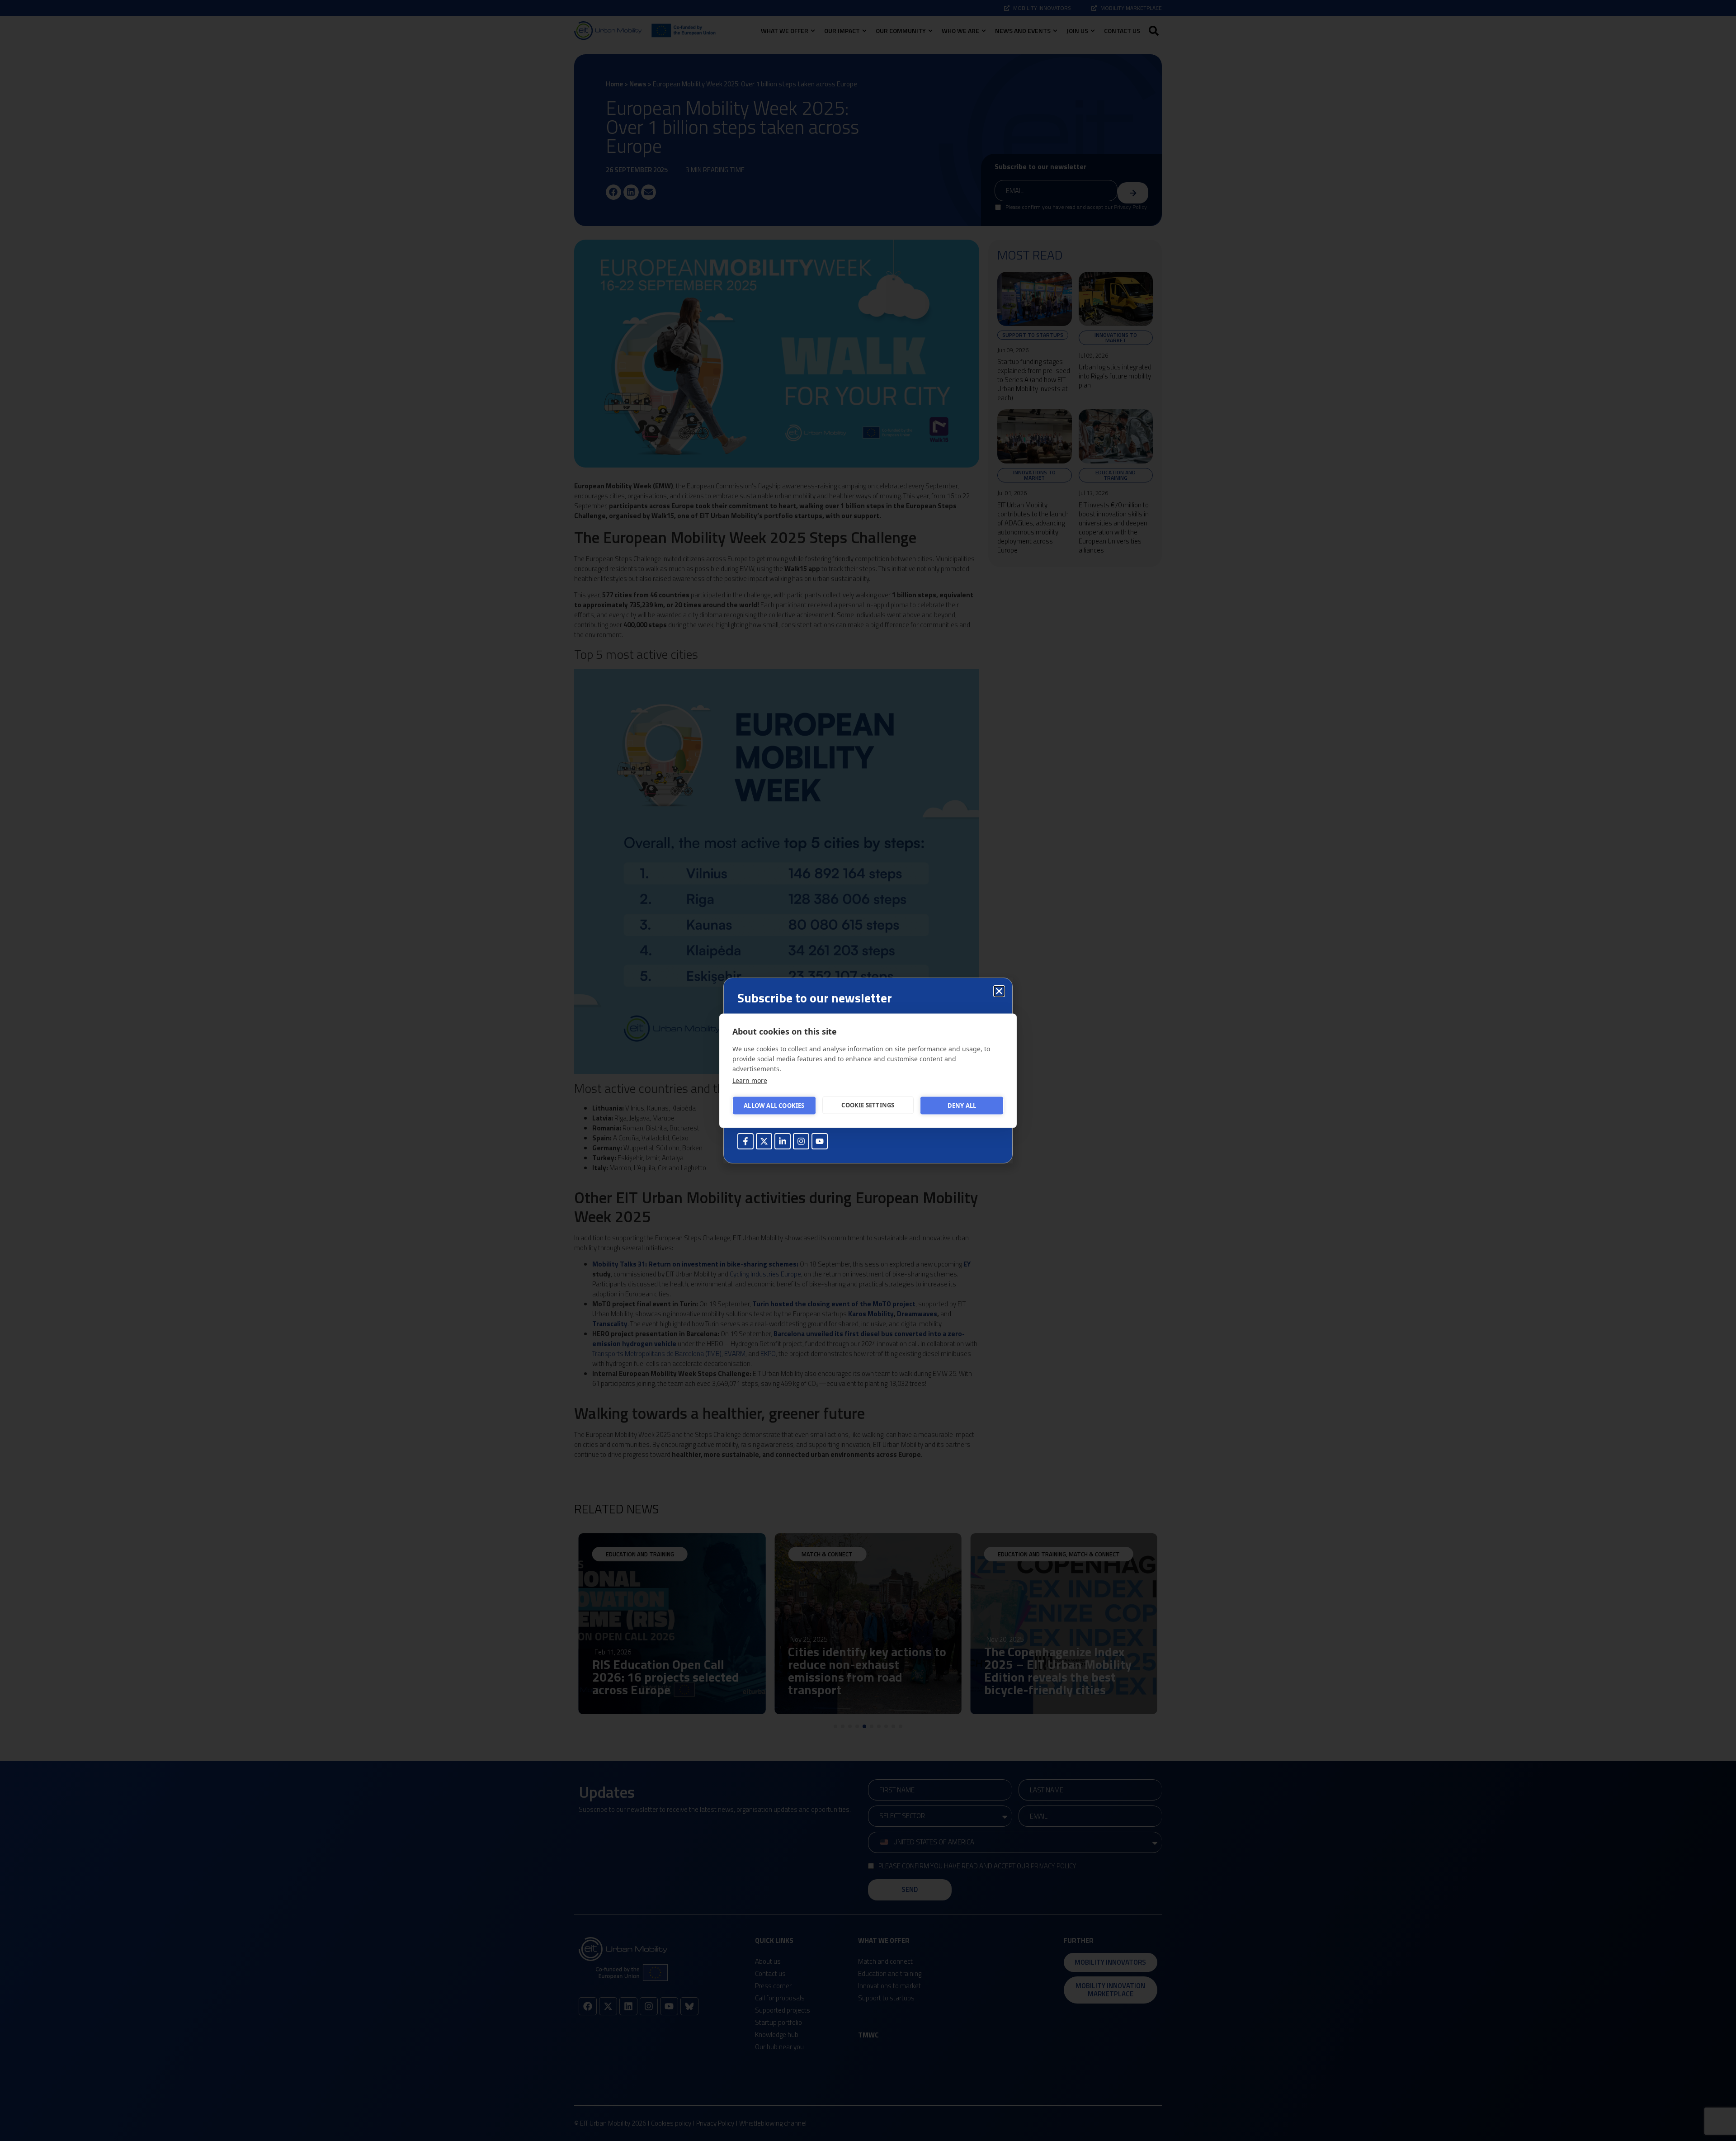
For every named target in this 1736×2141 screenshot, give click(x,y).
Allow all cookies (774, 1106)
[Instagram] (801, 1141)
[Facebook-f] (745, 1141)
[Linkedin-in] (783, 1141)
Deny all (962, 1106)
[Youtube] (820, 1141)
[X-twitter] (764, 1141)
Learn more (750, 1080)
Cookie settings (868, 1105)
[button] (999, 991)
